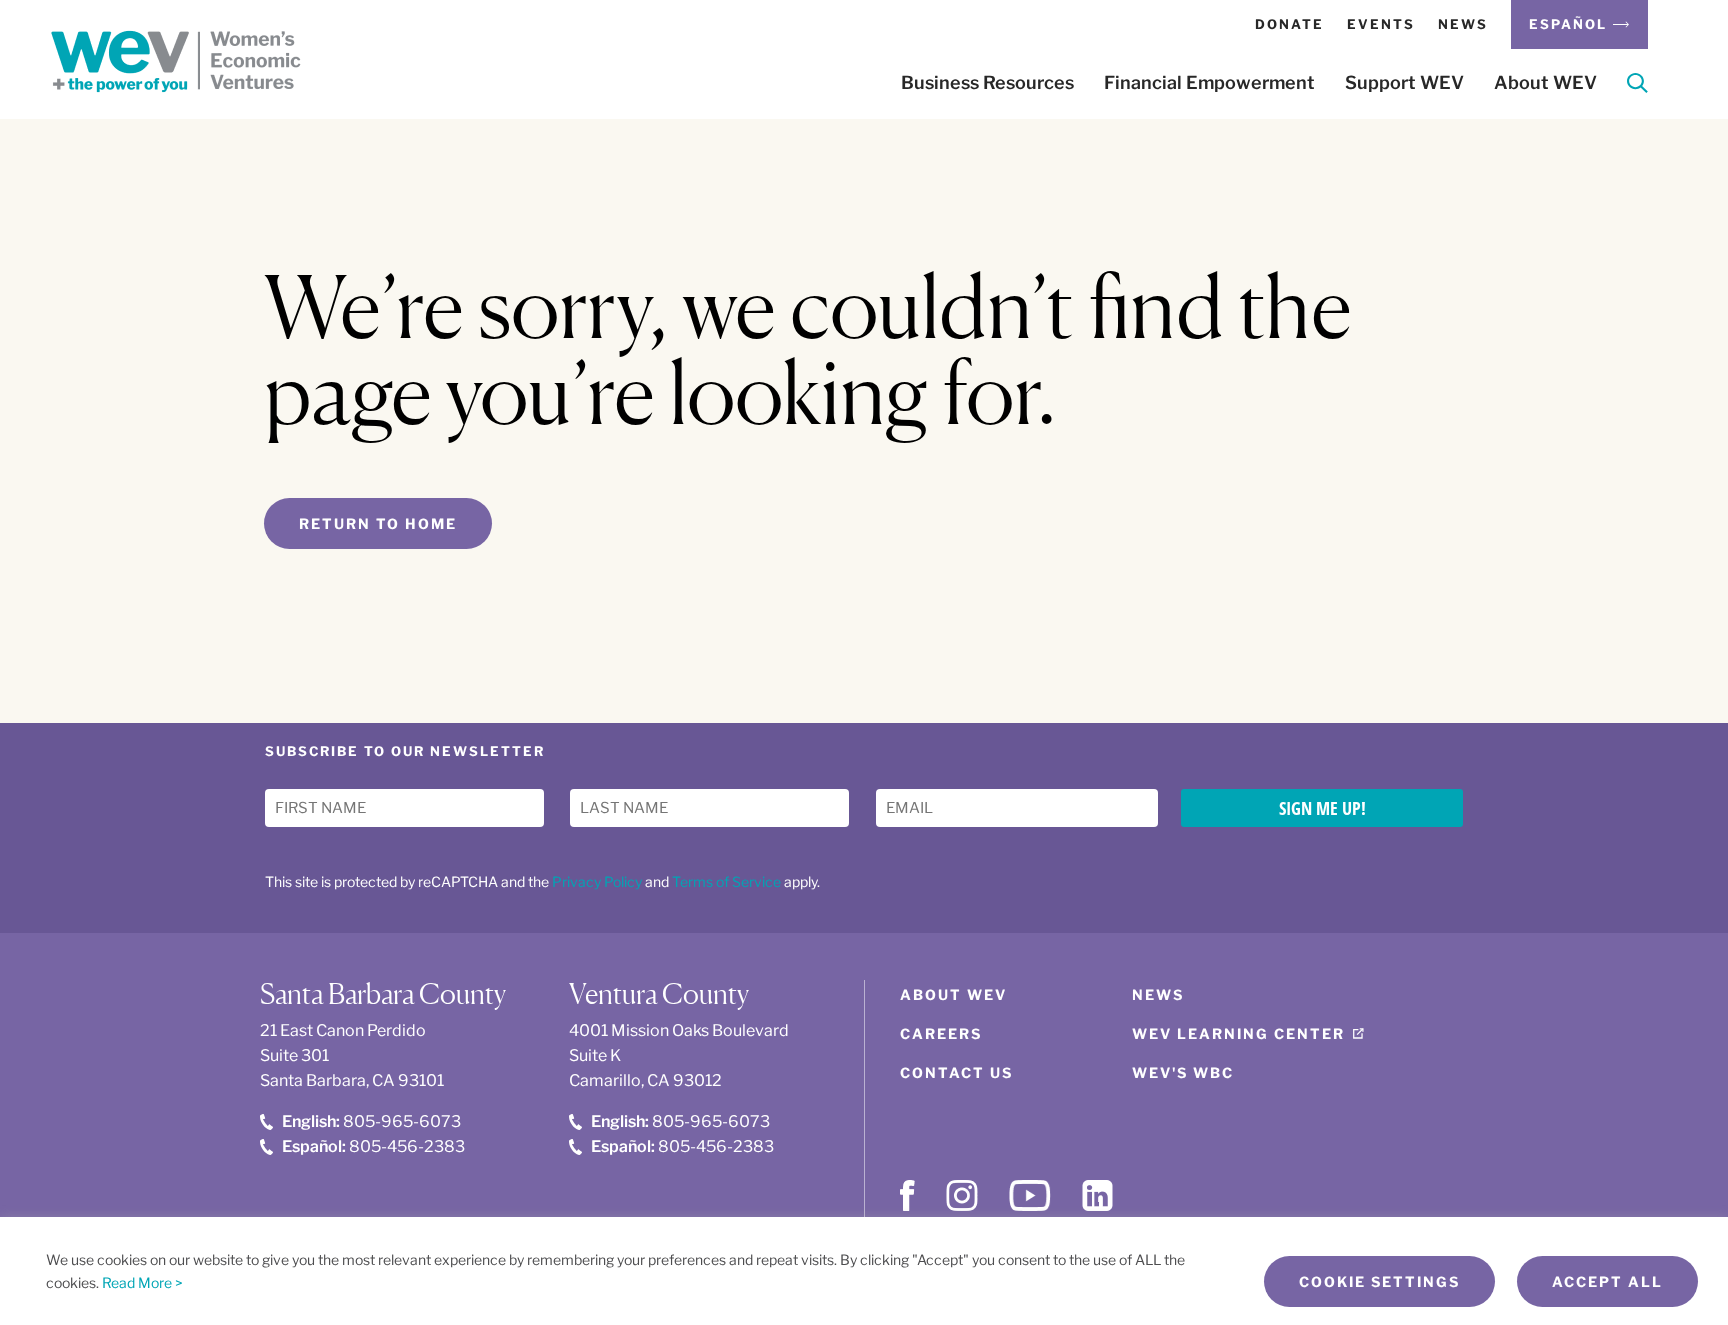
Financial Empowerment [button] (1209, 83)
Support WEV (1404, 83)
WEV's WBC (1183, 1072)
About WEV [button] (1545, 83)
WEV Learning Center (1238, 1033)
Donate (1289, 24)
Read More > (142, 1282)
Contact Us (956, 1072)
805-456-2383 (373, 1146)
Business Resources (987, 83)
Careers (941, 1033)
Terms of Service (726, 881)
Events (1381, 24)
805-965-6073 (371, 1121)
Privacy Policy (597, 881)
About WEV (953, 994)
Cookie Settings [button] (1379, 1281)
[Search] (1637, 86)
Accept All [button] (1607, 1281)
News (1463, 24)
